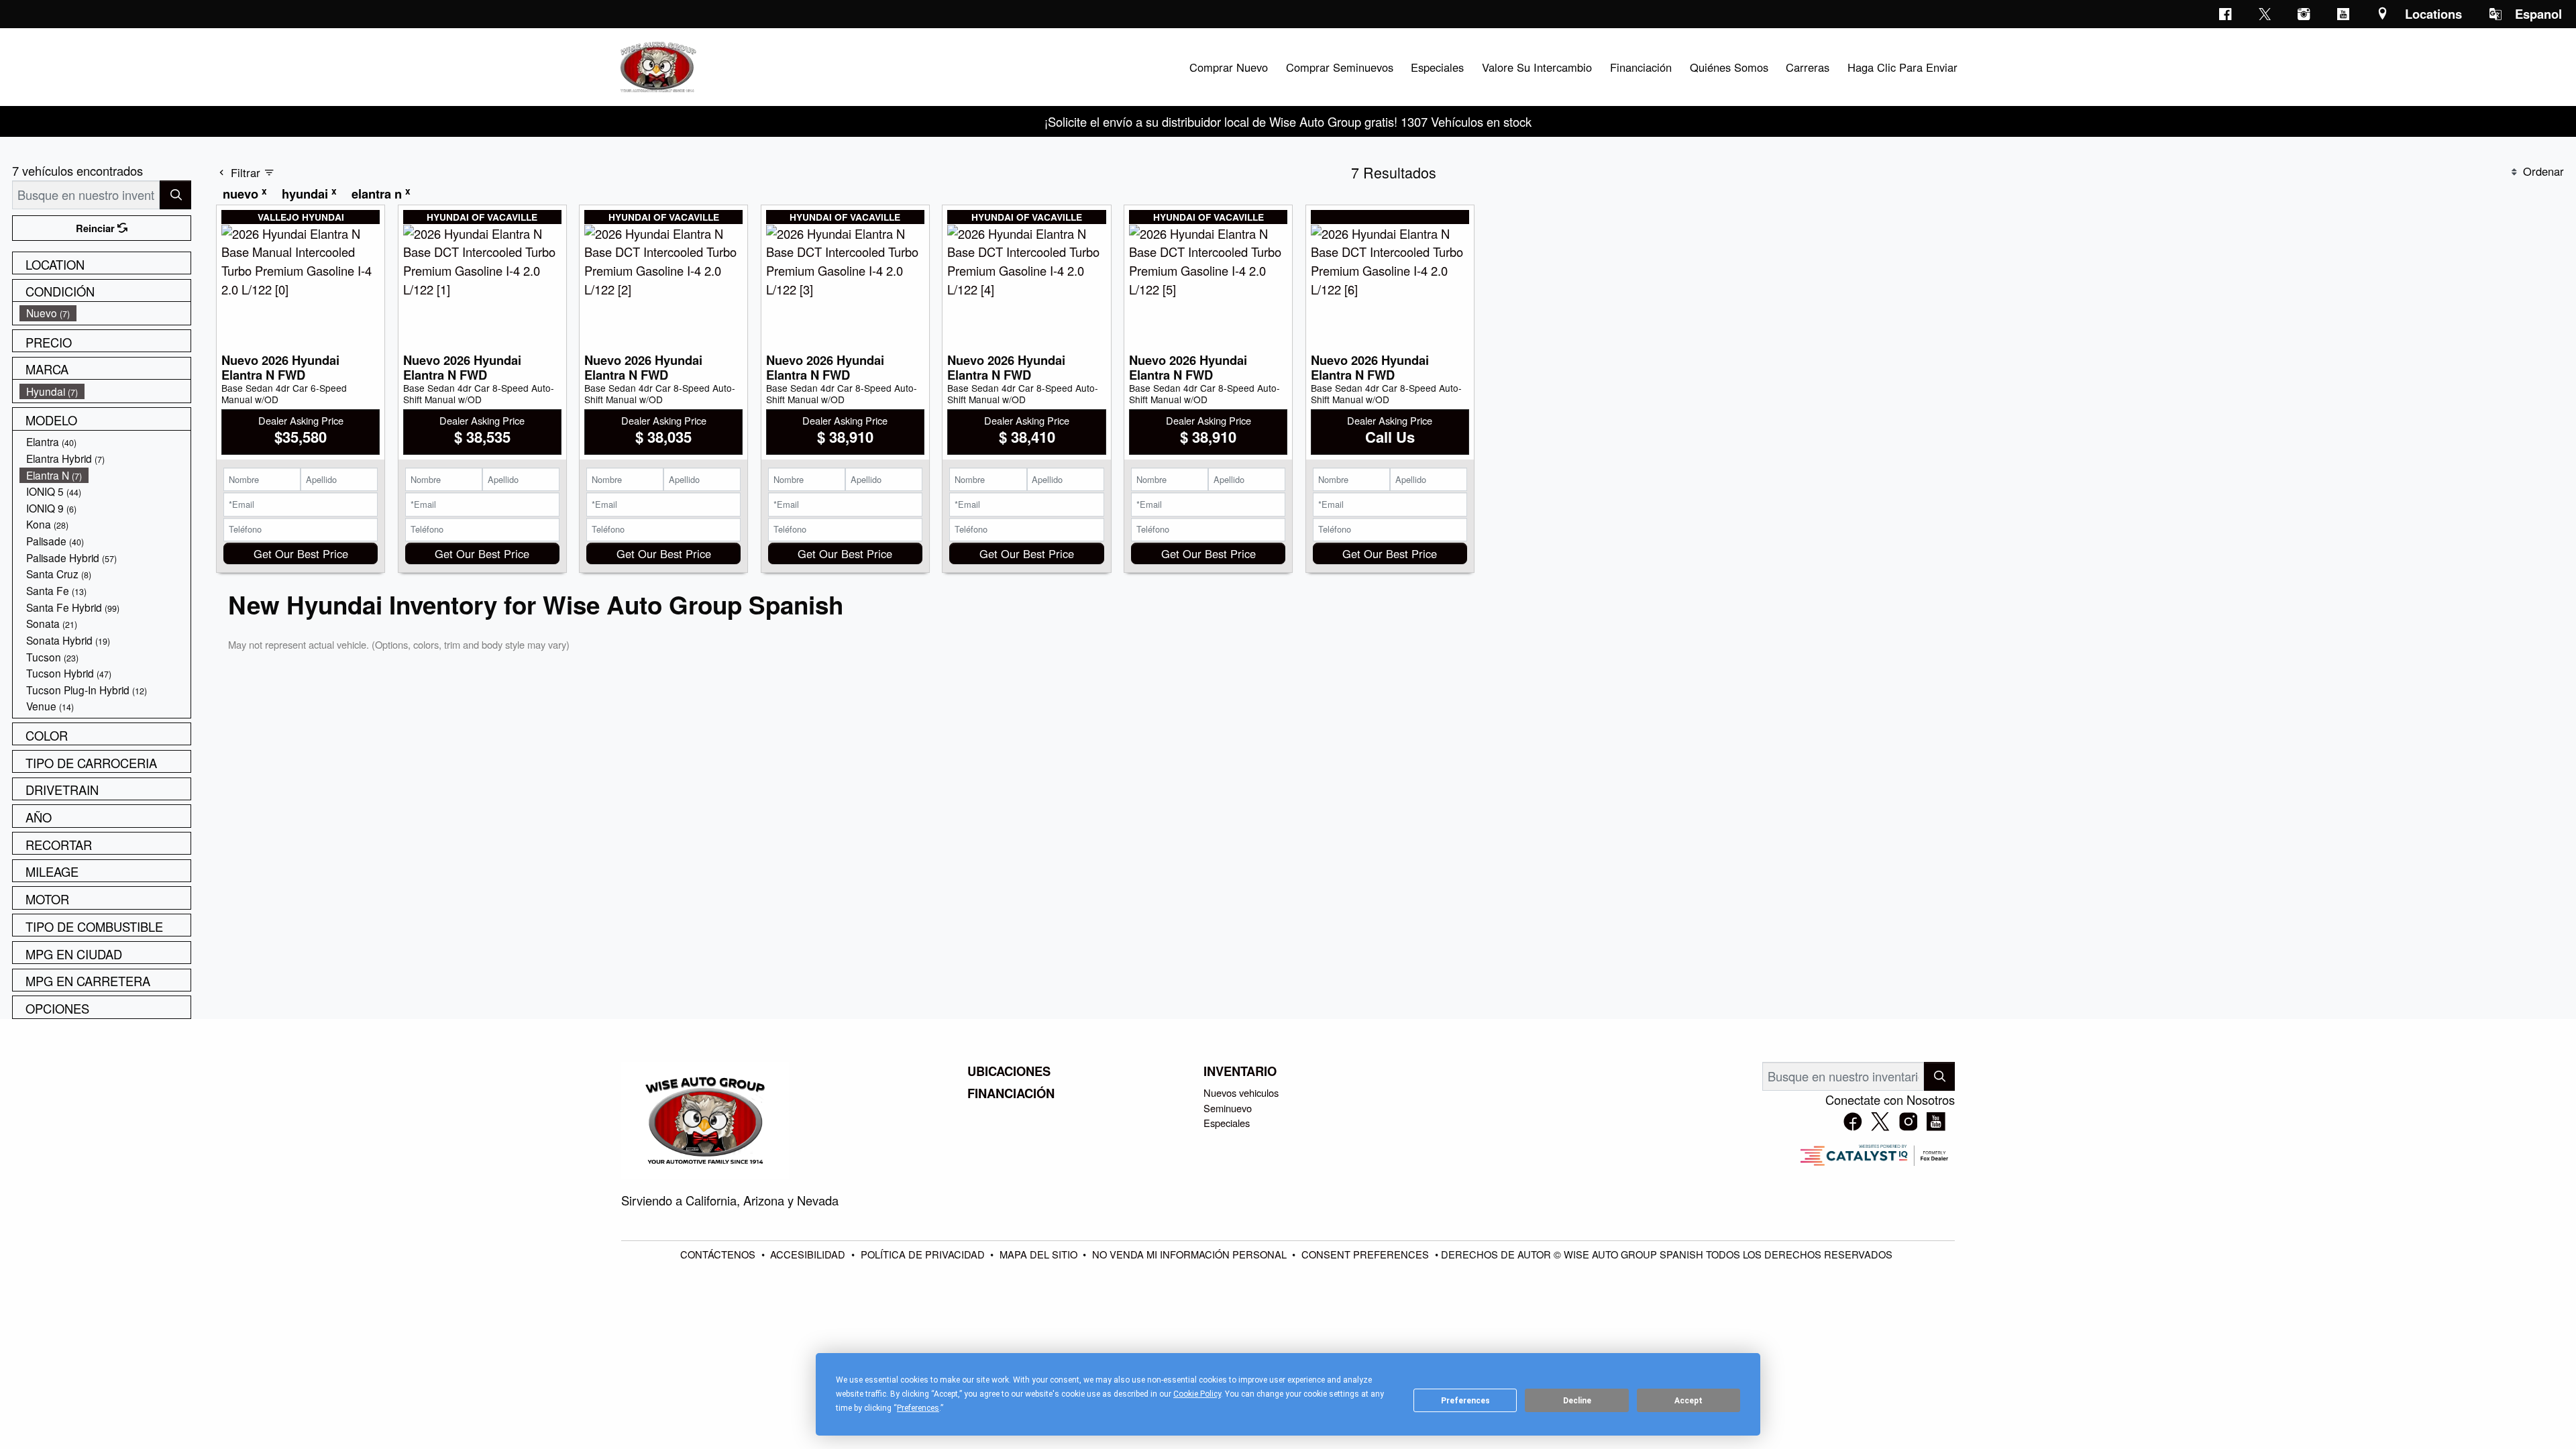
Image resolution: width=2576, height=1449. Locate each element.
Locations (2433, 14)
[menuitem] (105, 313)
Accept (1688, 1401)
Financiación (1011, 1093)
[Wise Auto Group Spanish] (657, 65)
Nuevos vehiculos (1241, 1092)
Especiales (1227, 1123)
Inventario (1240, 1071)
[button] (1228, 67)
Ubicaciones (1009, 1071)
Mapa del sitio (1040, 1254)
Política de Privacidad (924, 1254)
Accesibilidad (809, 1254)
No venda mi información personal (1191, 1254)
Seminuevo (1228, 1108)
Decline (1577, 1401)
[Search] (175, 195)
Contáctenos (719, 1254)
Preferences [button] (918, 1408)
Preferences (1465, 1401)
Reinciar (97, 228)
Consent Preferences (1365, 1254)
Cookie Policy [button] (1197, 1394)
